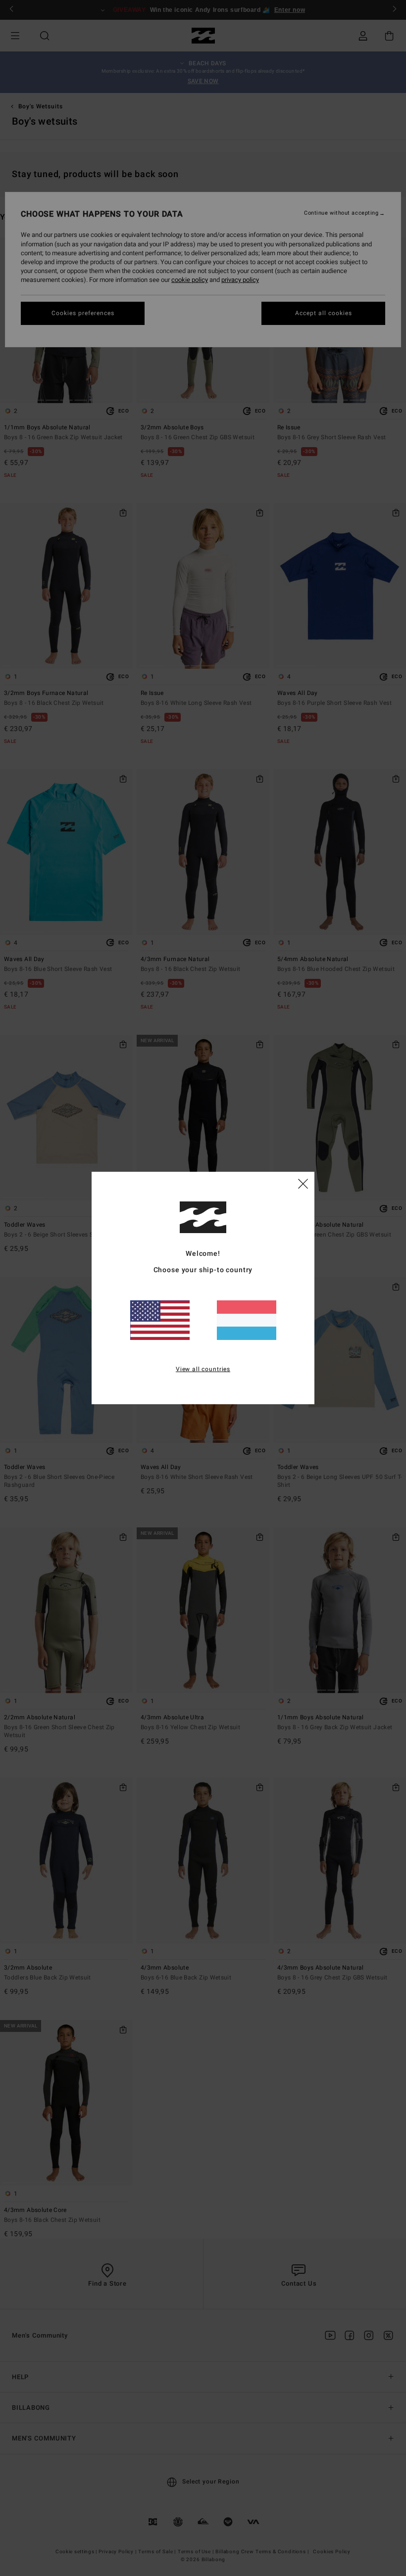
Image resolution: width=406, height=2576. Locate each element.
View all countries (203, 1369)
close (303, 1183)
